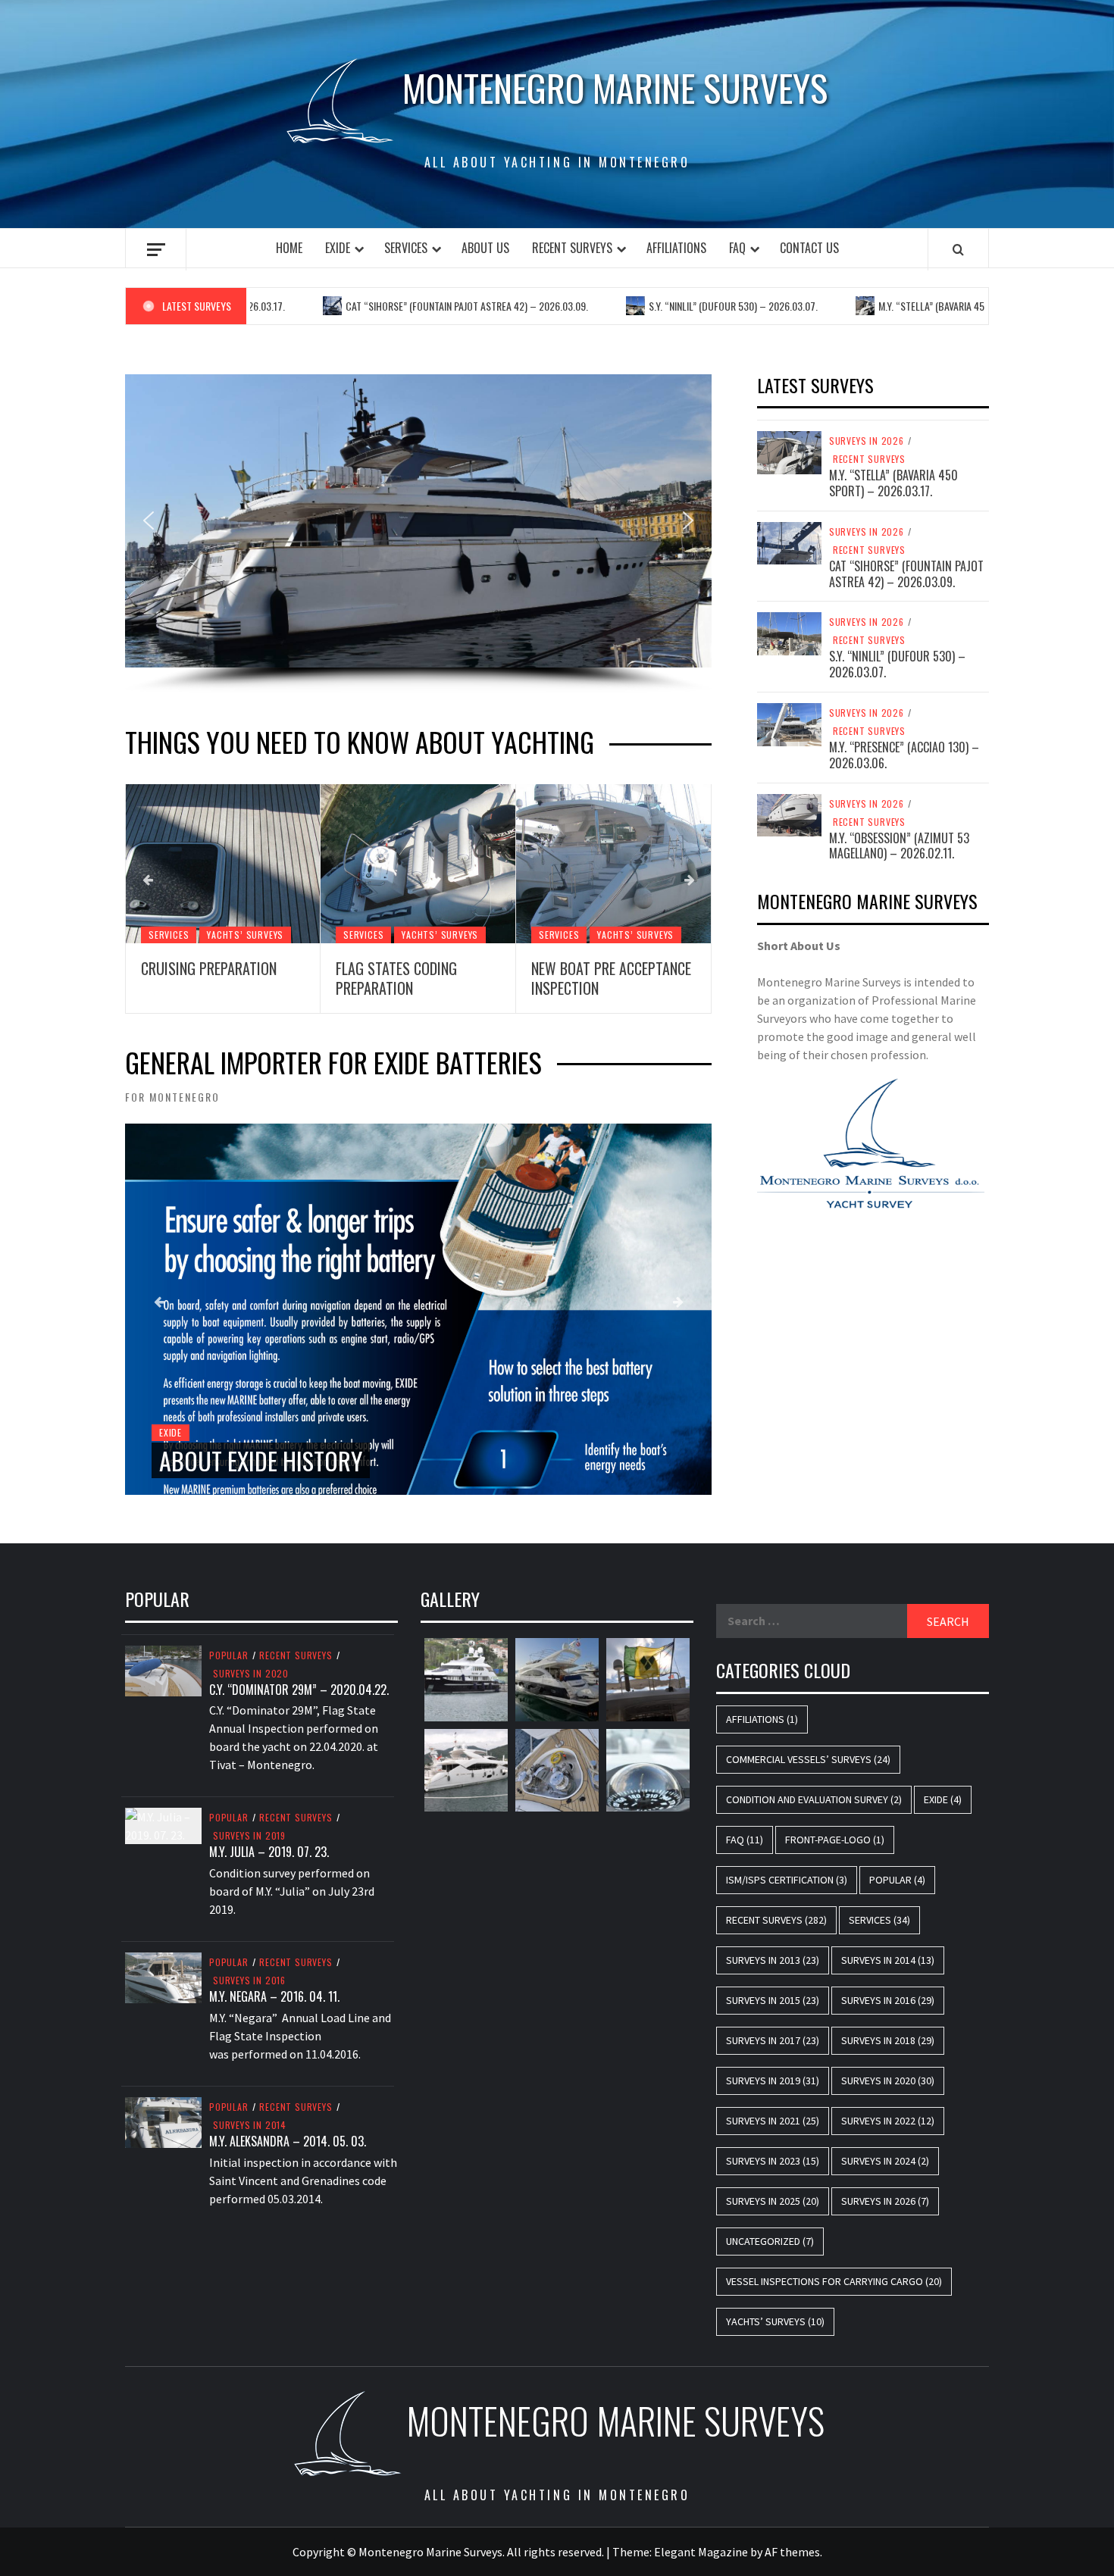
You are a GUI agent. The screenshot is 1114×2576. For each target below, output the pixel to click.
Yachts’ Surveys (307, 935)
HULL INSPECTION (643, 968)
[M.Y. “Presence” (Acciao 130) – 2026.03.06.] (789, 723)
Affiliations (676, 248)
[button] (149, 521)
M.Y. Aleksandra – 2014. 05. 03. (288, 2141)
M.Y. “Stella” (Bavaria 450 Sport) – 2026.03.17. (926, 306)
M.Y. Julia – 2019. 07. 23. (269, 1852)
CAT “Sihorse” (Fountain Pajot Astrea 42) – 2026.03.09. (413, 306)
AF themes (792, 2552)
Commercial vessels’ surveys (808, 1759)
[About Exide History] (418, 1309)
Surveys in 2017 (773, 2040)
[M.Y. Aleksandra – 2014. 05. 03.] (163, 2121)
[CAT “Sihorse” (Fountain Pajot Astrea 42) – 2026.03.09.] (789, 542)
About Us (485, 248)
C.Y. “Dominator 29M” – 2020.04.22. (299, 1690)
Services (406, 248)
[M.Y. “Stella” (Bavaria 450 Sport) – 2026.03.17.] (789, 451)
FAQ (737, 248)
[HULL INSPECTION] (676, 864)
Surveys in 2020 (251, 1674)
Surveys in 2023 (773, 2161)
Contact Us (809, 248)
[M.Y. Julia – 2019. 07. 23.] (163, 1824)
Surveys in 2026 (867, 441)
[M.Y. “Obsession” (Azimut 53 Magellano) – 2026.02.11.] (789, 814)
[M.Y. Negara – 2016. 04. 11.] (163, 1977)
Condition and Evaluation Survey (814, 1799)
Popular (229, 1655)
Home (289, 248)
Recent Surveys (572, 248)
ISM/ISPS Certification (787, 1880)
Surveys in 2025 (773, 2201)
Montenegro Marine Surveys (615, 88)
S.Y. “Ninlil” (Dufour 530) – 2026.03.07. (679, 306)
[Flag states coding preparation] (285, 864)
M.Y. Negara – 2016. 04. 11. (274, 1996)
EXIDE (338, 248)
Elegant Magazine (701, 2552)
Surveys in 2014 (250, 2125)
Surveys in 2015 (773, 2000)
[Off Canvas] (156, 250)
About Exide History (261, 1460)
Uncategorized (770, 2241)
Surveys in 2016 (249, 1980)
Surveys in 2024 (885, 2161)
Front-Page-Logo (835, 1840)
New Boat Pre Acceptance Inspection (478, 978)
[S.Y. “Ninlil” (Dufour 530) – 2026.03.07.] (789, 633)
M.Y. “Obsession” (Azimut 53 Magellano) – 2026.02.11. (899, 846)
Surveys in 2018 (888, 2040)
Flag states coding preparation (264, 978)
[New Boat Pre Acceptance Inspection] (480, 864)
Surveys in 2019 (249, 1836)
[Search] (958, 249)
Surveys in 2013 (773, 1960)
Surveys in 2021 (773, 2121)
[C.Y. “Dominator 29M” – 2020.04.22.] (163, 1669)
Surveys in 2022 (888, 2121)
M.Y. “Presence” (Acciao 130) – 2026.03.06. (904, 755)
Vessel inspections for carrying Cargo (834, 2281)
